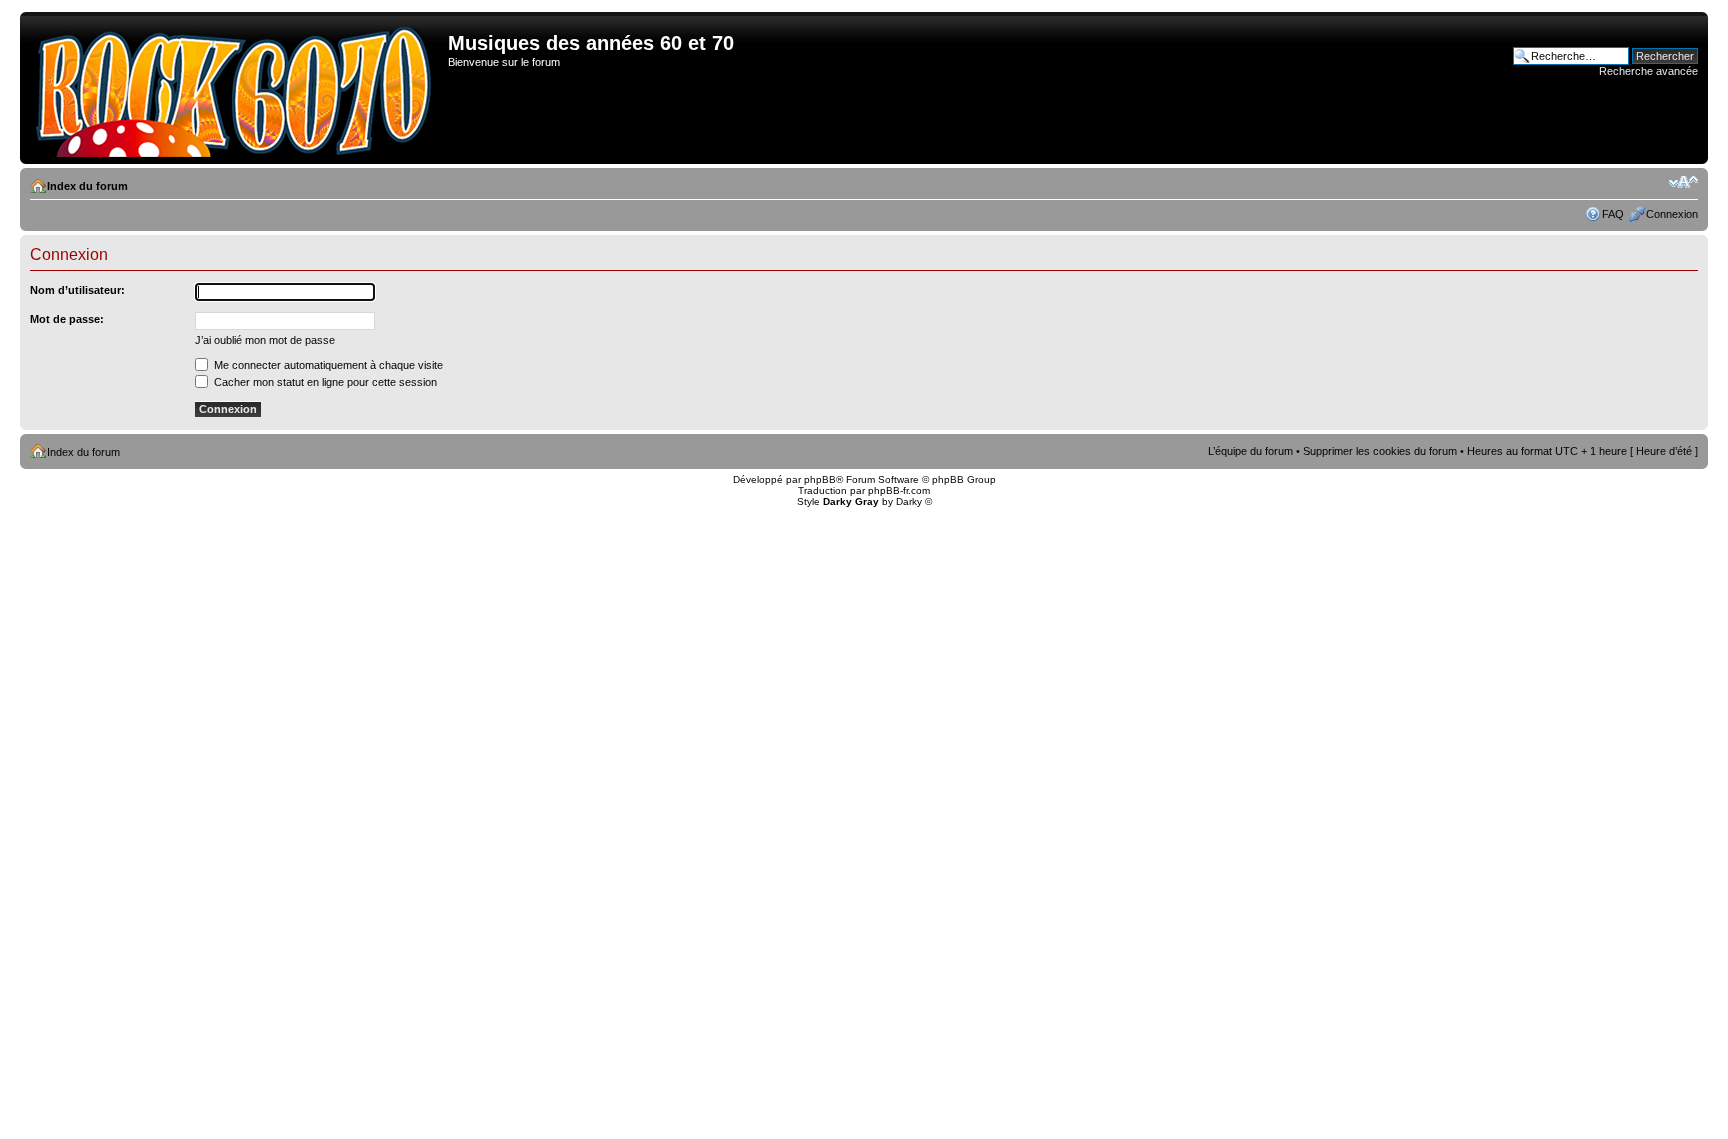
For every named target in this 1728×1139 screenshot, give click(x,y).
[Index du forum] (236, 88)
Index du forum (87, 186)
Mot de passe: (67, 319)
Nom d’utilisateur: (77, 290)
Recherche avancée (1648, 71)
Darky (909, 501)
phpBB (820, 479)
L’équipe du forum (1250, 451)
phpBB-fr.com (899, 490)
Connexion (1672, 214)
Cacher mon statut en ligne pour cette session (324, 382)
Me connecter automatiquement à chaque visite (327, 365)
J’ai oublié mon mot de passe (265, 340)
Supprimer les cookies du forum (1380, 451)
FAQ (1613, 214)
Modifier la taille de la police (1683, 182)
